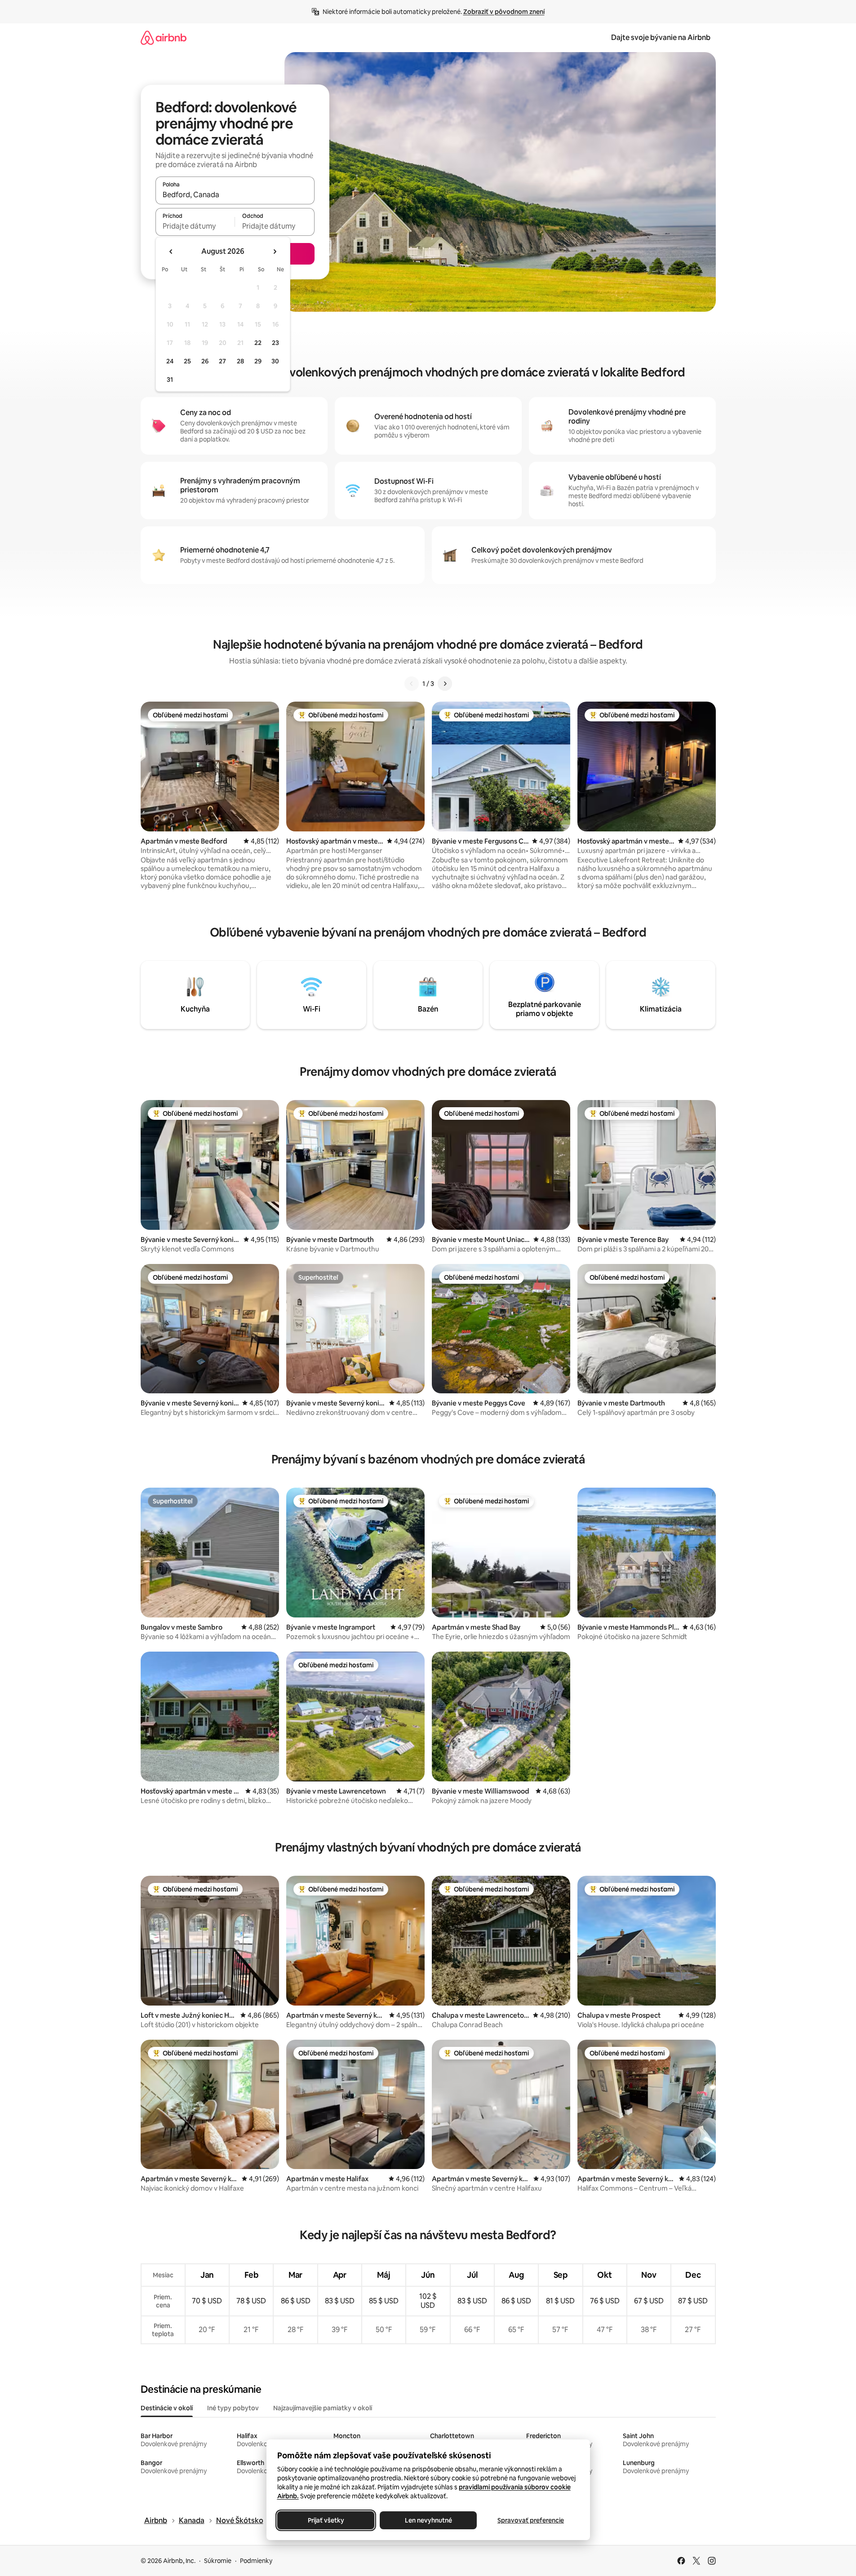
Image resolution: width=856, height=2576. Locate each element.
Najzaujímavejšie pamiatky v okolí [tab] (323, 2408)
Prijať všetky (326, 2520)
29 (258, 361)
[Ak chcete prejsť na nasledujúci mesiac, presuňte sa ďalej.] (275, 252)
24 (170, 361)
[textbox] (195, 226)
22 (258, 343)
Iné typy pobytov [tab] (233, 2408)
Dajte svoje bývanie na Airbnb (661, 38)
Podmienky (256, 2561)
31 (170, 380)
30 (275, 361)
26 (205, 361)
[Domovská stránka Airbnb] (164, 38)
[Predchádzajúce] (412, 684)
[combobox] (235, 194)
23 (275, 343)
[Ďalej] (445, 684)
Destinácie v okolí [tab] (167, 2408)
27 (222, 361)
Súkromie (218, 2561)
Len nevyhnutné (428, 2520)
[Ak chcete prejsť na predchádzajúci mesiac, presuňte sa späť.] (171, 252)
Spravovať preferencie (531, 2520)
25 (187, 361)
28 (240, 361)
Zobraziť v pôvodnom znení (504, 12)
